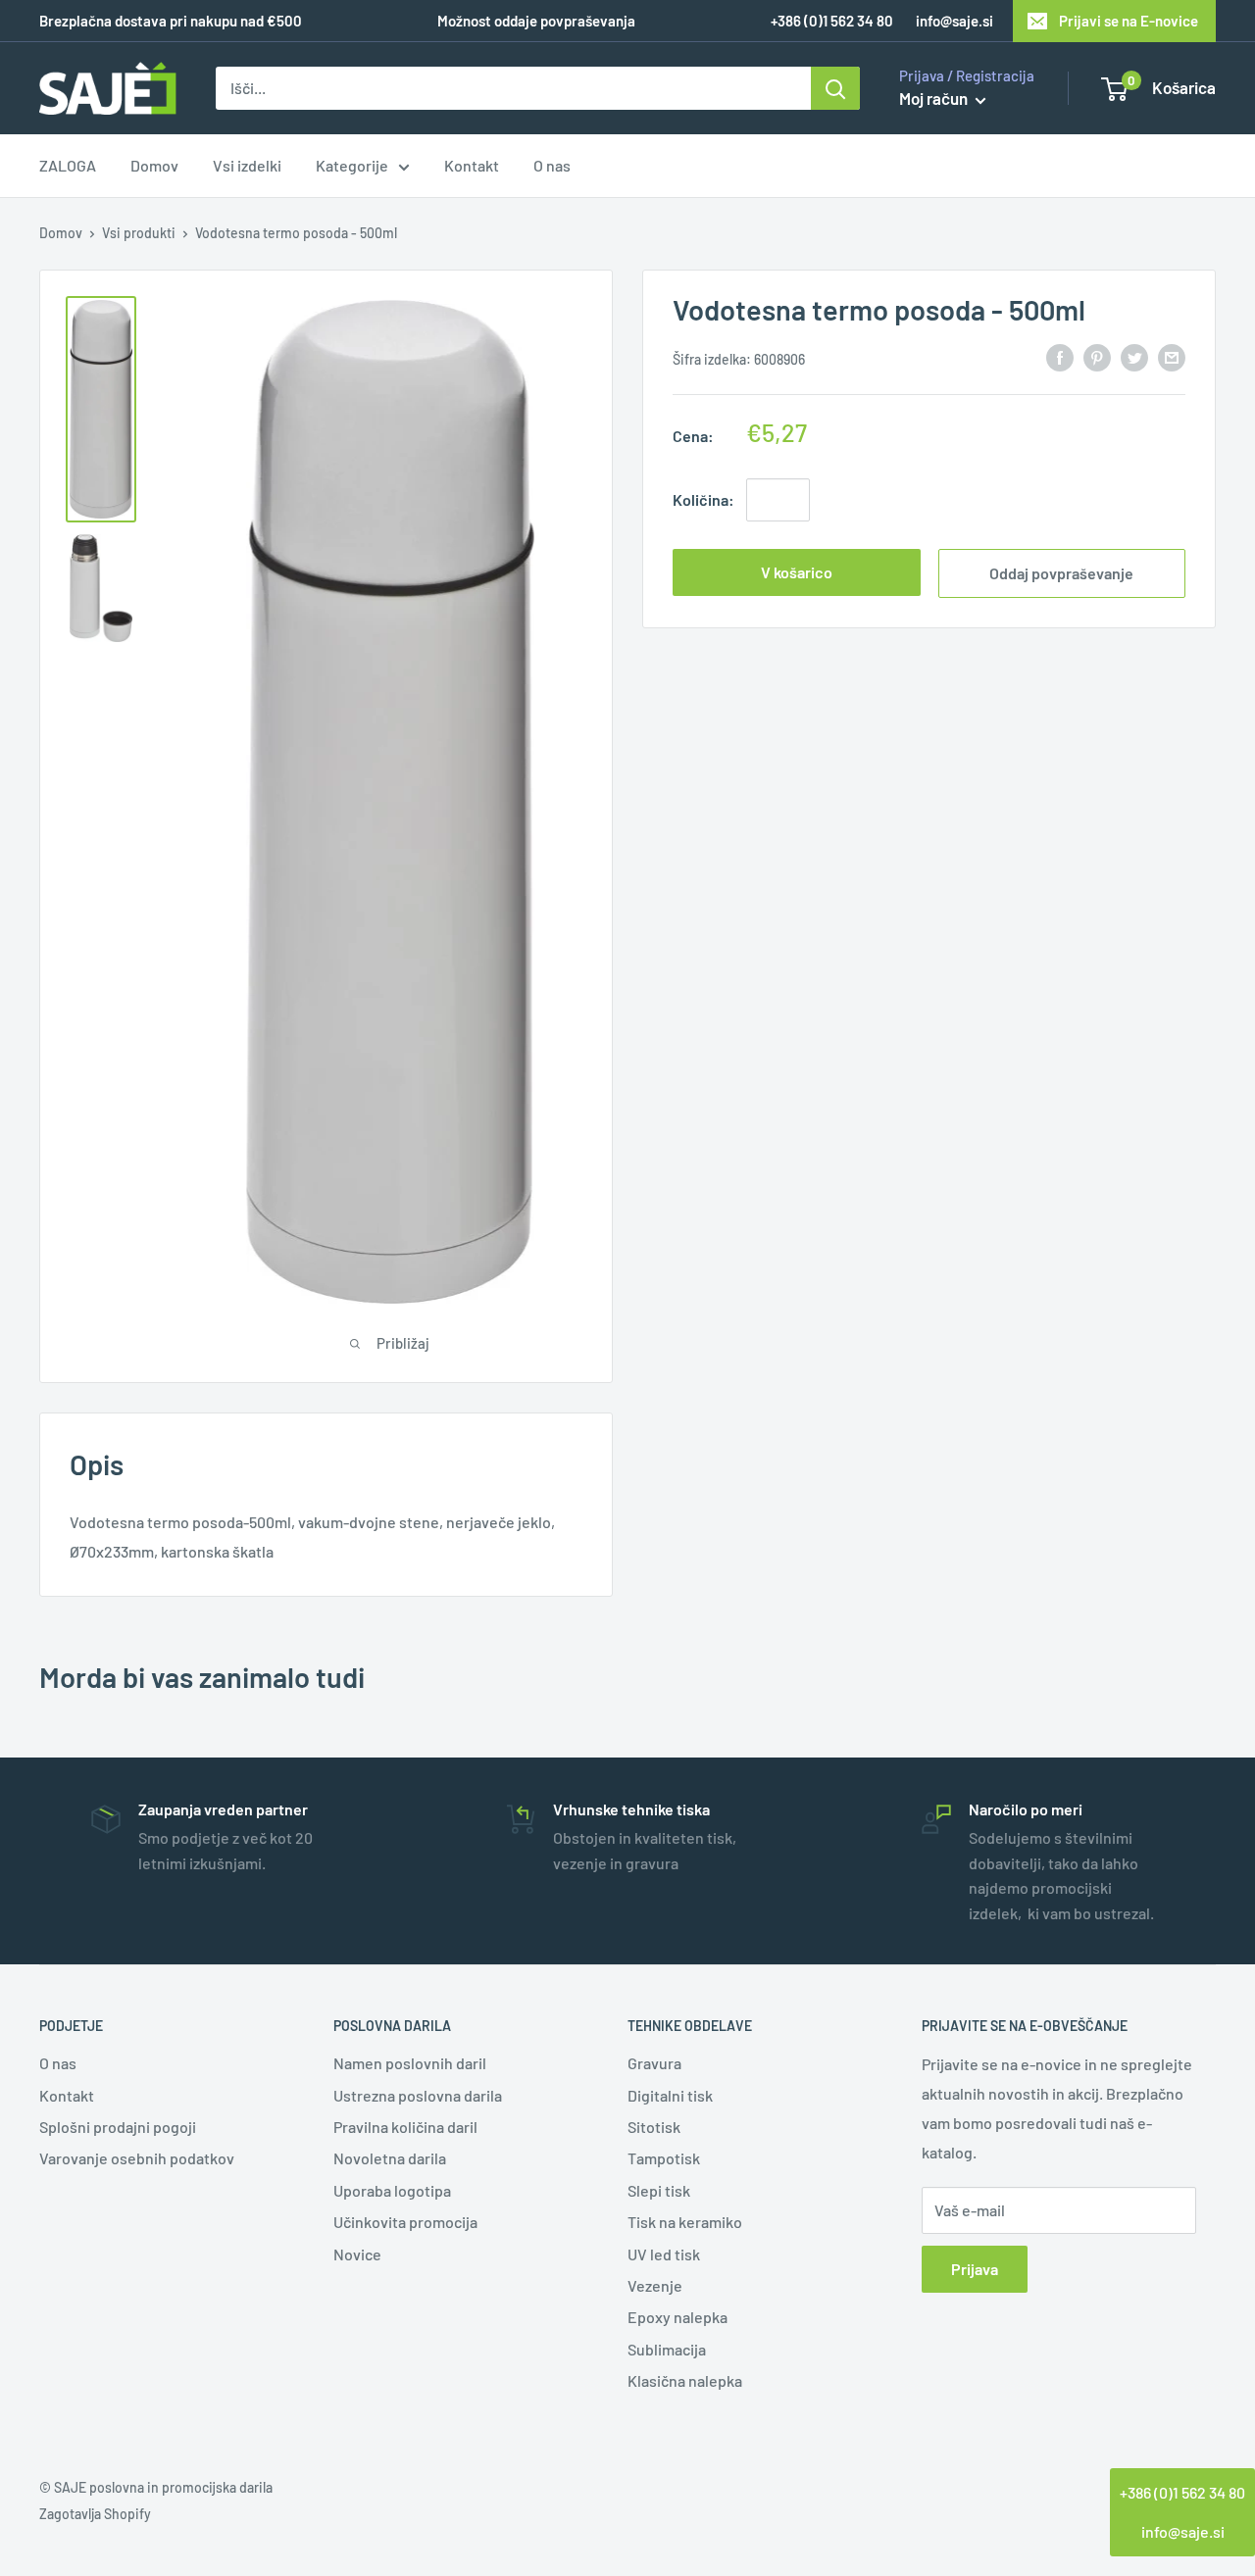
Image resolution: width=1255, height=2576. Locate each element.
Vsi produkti (139, 233)
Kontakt (472, 166)
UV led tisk (664, 2254)
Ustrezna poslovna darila (418, 2095)
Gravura (654, 2063)
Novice (357, 2254)
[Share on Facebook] (1060, 356)
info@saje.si (954, 21)
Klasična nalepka (685, 2380)
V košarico (797, 571)
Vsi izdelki (247, 166)
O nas (552, 166)
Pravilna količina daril (405, 2127)
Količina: (703, 498)
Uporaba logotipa (392, 2190)
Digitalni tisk (670, 2095)
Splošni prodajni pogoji (118, 2127)
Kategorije (352, 166)
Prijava (975, 2269)
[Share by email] (1172, 356)
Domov (154, 166)
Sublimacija (667, 2349)
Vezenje (655, 2285)
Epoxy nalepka (678, 2317)
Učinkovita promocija (405, 2222)
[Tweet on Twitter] (1134, 356)
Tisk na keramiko (685, 2222)
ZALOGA (68, 166)
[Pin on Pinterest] (1097, 356)
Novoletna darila (390, 2158)
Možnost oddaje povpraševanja (536, 21)
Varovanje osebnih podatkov (137, 2158)
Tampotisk (664, 2158)
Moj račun (935, 98)
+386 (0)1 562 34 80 (1182, 2492)
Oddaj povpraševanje (1061, 572)
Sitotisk (654, 2127)
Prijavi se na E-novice (1129, 21)
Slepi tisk (659, 2190)
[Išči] (835, 88)
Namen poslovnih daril (410, 2063)
